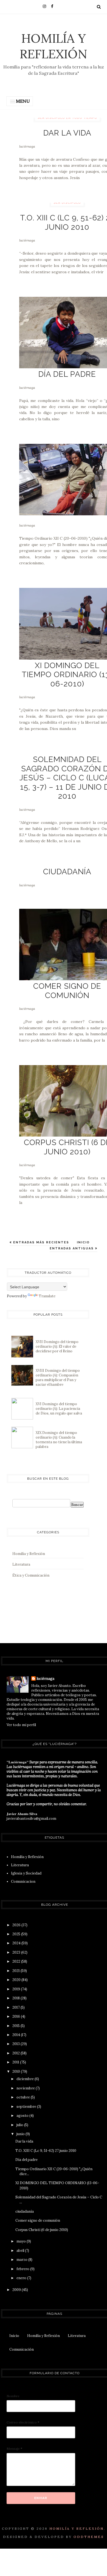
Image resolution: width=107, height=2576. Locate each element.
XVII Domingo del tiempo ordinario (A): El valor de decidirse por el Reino (57, 1346)
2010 (17, 2072)
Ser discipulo (67, 203)
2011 (16, 2062)
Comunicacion (23, 1881)
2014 (17, 2035)
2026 (17, 1925)
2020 (17, 1980)
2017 (16, 2007)
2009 (17, 2290)
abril (21, 2251)
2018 (16, 1998)
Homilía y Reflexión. (77, 2528)
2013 (16, 2044)
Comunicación (22, 2349)
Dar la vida (67, 133)
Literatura (21, 1564)
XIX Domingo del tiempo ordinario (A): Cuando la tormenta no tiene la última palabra (59, 1440)
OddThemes (89, 2537)
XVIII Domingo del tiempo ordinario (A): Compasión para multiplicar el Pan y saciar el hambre (58, 1378)
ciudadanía (67, 872)
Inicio (83, 1242)
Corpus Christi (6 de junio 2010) (42, 2230)
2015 (16, 2026)
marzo (22, 2260)
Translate (47, 1296)
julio (20, 2125)
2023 (17, 1952)
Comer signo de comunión (67, 991)
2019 (17, 1989)
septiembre (27, 2107)
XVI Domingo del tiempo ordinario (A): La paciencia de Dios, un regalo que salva (59, 1409)
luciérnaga (27, 146)
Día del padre (67, 374)
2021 (16, 1971)
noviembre (26, 2088)
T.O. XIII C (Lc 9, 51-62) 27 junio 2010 (46, 2151)
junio (21, 2134)
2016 (17, 2016)
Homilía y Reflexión (54, 46)
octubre (24, 2097)
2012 (16, 2053)
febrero (23, 2269)
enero (22, 2278)
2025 (17, 1934)
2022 (17, 1961)
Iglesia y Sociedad (26, 1873)
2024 (17, 1943)
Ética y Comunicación (31, 1575)
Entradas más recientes (40, 1242)
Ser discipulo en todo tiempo (67, 118)
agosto (23, 2116)
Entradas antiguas (72, 1248)
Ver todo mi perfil (21, 1725)
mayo (22, 2241)
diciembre (26, 2079)
